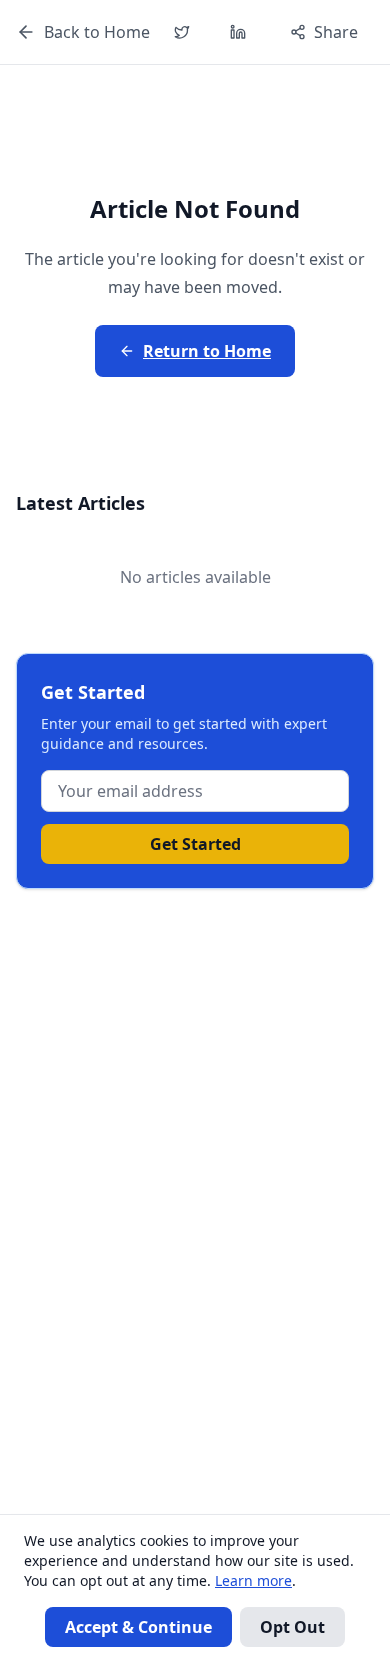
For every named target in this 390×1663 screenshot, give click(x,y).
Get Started (195, 844)
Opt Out (292, 1627)
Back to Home (97, 32)
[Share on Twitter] (182, 32)
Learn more (253, 1580)
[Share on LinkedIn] (238, 32)
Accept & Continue (138, 1627)
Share (336, 32)
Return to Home (207, 351)
